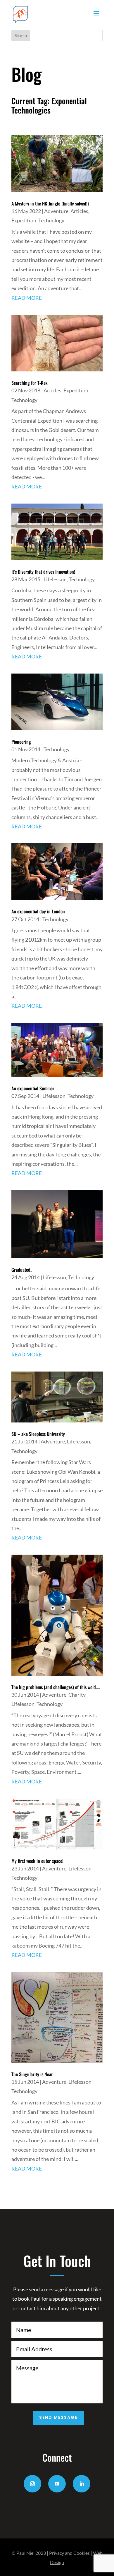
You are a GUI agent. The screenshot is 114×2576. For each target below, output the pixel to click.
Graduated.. (22, 1270)
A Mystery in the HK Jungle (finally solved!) (50, 203)
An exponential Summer (33, 1088)
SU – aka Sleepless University (38, 1434)
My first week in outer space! (37, 1861)
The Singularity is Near (32, 2074)
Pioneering (21, 742)
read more (27, 298)
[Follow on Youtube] (57, 2484)
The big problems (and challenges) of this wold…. (56, 1687)
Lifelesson (55, 579)
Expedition (24, 220)
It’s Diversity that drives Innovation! (43, 572)
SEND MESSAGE (58, 2417)
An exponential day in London (38, 911)
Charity (77, 1695)
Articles (79, 211)
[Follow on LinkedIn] (82, 2484)
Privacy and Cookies (69, 2553)
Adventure (56, 211)
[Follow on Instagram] (32, 2484)
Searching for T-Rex (30, 383)
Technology (51, 220)
